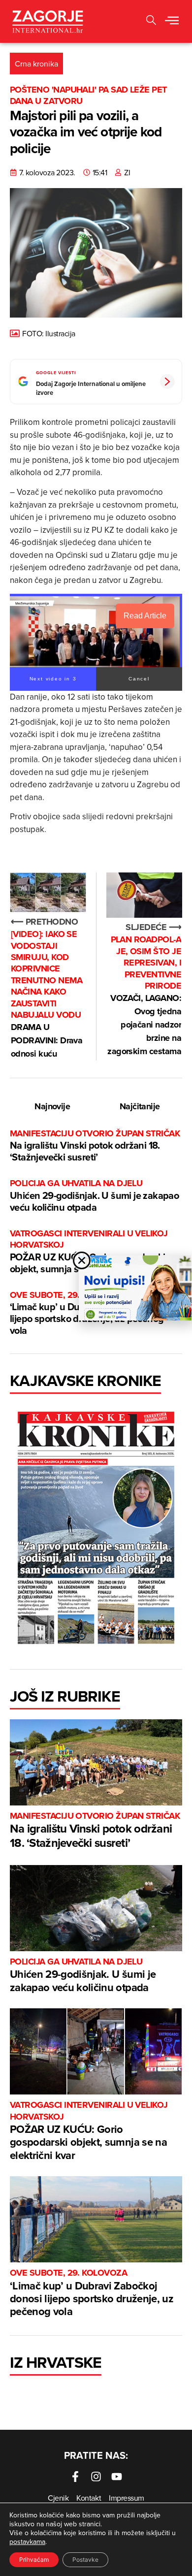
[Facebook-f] (75, 2477)
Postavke (85, 2560)
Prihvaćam (34, 2560)
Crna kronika (36, 64)
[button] (172, 21)
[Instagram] (96, 2477)
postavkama (27, 2542)
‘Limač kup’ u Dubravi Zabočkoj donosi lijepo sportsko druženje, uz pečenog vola (92, 2293)
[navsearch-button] (151, 21)
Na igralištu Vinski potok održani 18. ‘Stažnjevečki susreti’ (95, 1146)
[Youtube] (117, 2477)
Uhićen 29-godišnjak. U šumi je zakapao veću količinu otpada (94, 1196)
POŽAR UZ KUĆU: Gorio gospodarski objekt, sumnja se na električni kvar (89, 1252)
